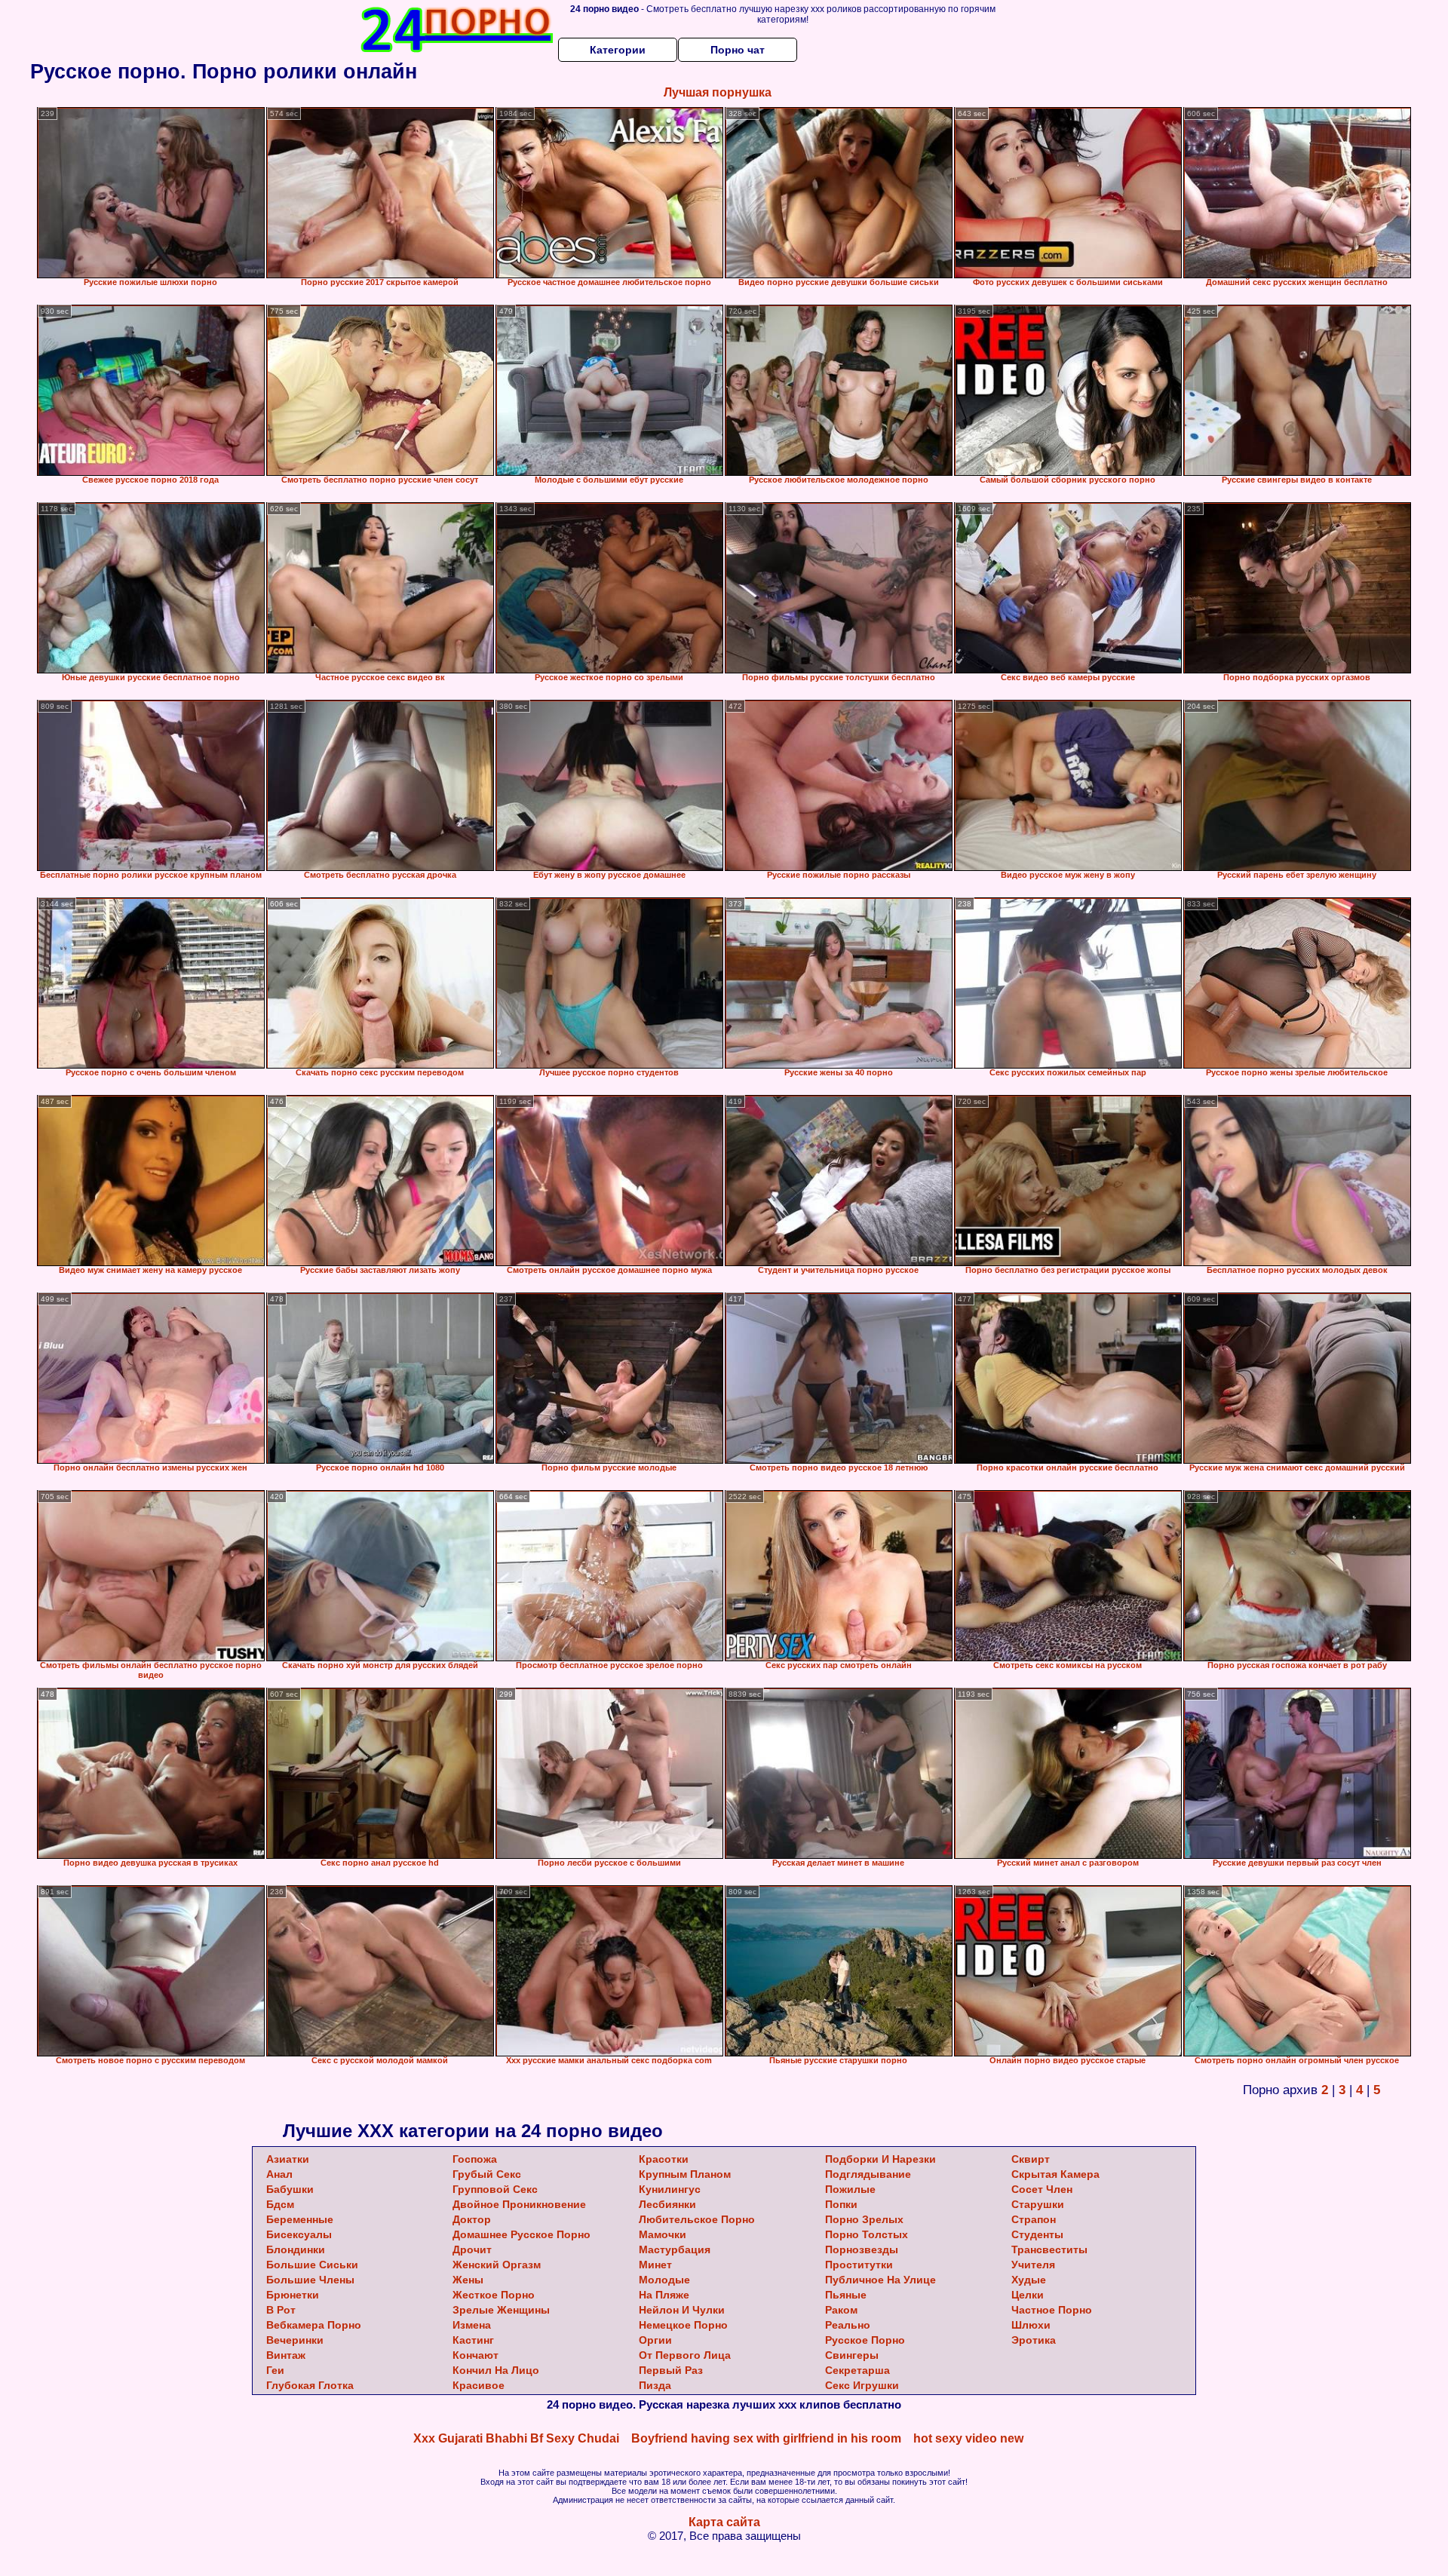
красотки (664, 2159)
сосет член (1042, 2189)
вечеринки (295, 2340)
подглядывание (868, 2174)
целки (1028, 2295)
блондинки (296, 2249)
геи (275, 2370)
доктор (472, 2219)
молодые (664, 2280)
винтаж (286, 2355)
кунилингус (670, 2189)
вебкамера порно (314, 2325)
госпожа (475, 2159)
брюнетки (293, 2295)
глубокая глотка (310, 2385)
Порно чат (738, 50)
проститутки (859, 2265)
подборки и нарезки (880, 2159)
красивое (479, 2385)
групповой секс (495, 2189)
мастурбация (675, 2249)
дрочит (472, 2249)
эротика (1034, 2340)
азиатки (288, 2159)
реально (848, 2325)
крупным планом (685, 2174)
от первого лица (685, 2355)
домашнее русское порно (522, 2234)
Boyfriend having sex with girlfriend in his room (766, 2438)
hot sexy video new (968, 2438)
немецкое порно (683, 2325)
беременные (300, 2219)
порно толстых (867, 2234)
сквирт (1031, 2159)
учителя (1033, 2265)
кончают (476, 2355)
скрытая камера (1055, 2174)
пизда (655, 2385)
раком (841, 2310)
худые (1029, 2280)
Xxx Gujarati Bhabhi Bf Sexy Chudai (516, 2438)
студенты (1037, 2234)
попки (841, 2204)
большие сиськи (312, 2265)
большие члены (310, 2280)
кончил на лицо (496, 2370)
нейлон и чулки (682, 2310)
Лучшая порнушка (718, 92)
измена (472, 2325)
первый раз (671, 2370)
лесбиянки (667, 2204)
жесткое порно (494, 2295)
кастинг (473, 2340)
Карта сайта (724, 2522)
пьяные (846, 2295)
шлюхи (1031, 2325)
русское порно (865, 2340)
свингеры (852, 2355)
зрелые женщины (501, 2310)
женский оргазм (497, 2265)
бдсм (280, 2204)
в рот (281, 2310)
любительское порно (697, 2219)
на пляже (664, 2295)
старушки (1038, 2204)
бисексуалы (299, 2234)
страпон (1034, 2219)
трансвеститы (1049, 2249)
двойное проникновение (519, 2204)
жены (468, 2280)
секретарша (857, 2370)
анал (279, 2174)
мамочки (663, 2234)
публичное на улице (880, 2280)
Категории (618, 50)
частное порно (1052, 2310)
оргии (655, 2340)
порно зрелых (864, 2219)
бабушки (290, 2189)
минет (655, 2265)
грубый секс (487, 2174)
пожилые (850, 2189)
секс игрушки (862, 2385)
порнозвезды (862, 2249)
